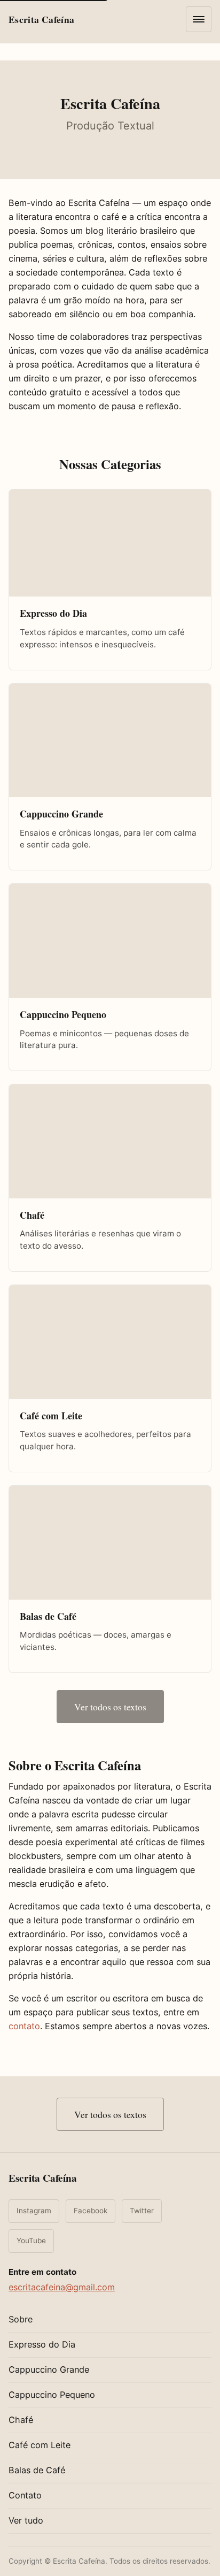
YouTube (31, 2241)
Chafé (21, 2420)
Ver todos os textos (110, 1707)
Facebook (91, 2211)
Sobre (21, 2319)
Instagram (34, 2211)
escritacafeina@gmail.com (62, 2287)
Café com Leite (40, 2445)
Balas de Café (37, 2470)
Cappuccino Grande (49, 2369)
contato (24, 2026)
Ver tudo (26, 2520)
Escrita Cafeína (43, 2178)
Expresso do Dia (42, 2344)
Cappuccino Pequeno (52, 2395)
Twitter (142, 2211)
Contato (25, 2495)
